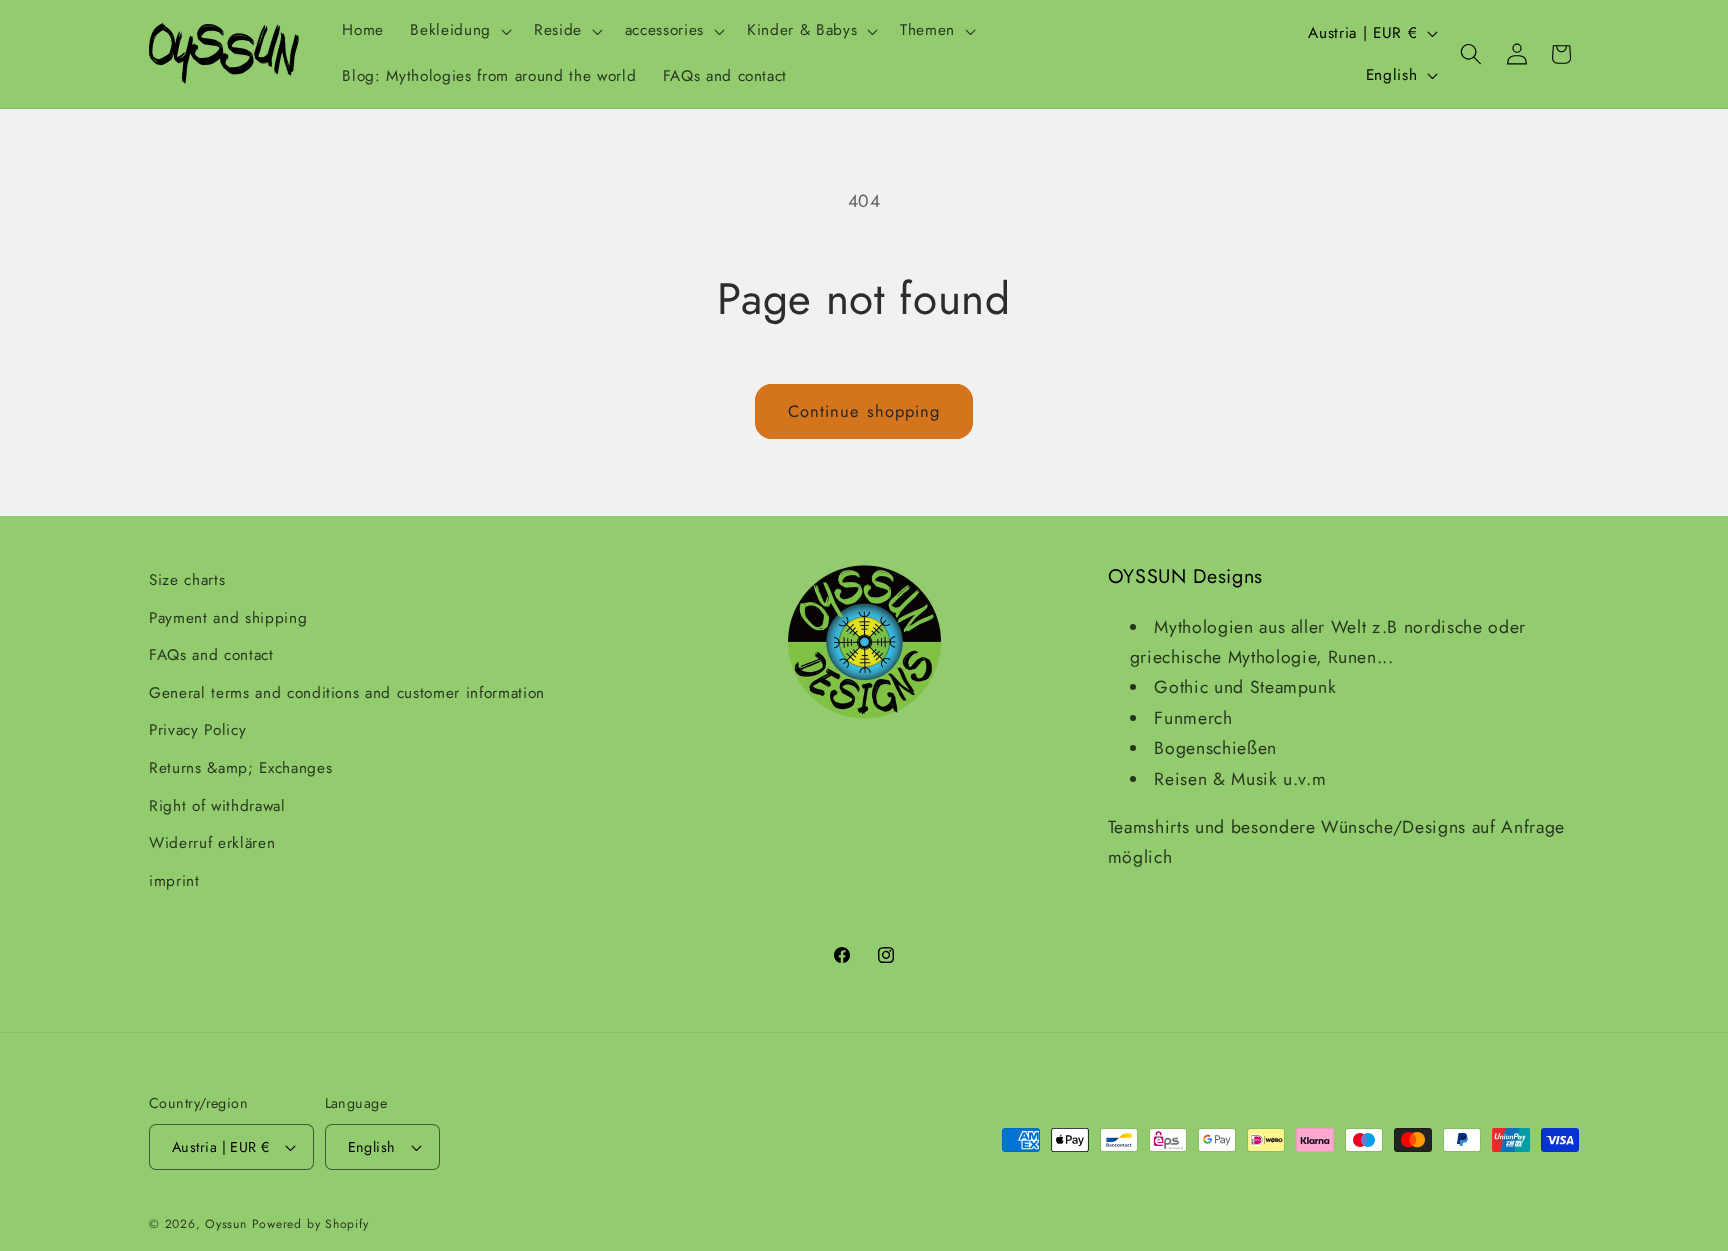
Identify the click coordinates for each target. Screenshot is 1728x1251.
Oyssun (226, 1224)
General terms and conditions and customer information (347, 693)
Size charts (187, 580)
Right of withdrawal (217, 806)
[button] (458, 31)
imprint (174, 881)
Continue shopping (864, 411)
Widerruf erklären (212, 843)
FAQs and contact (211, 655)
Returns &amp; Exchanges (240, 768)
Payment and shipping (228, 618)
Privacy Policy (197, 730)
